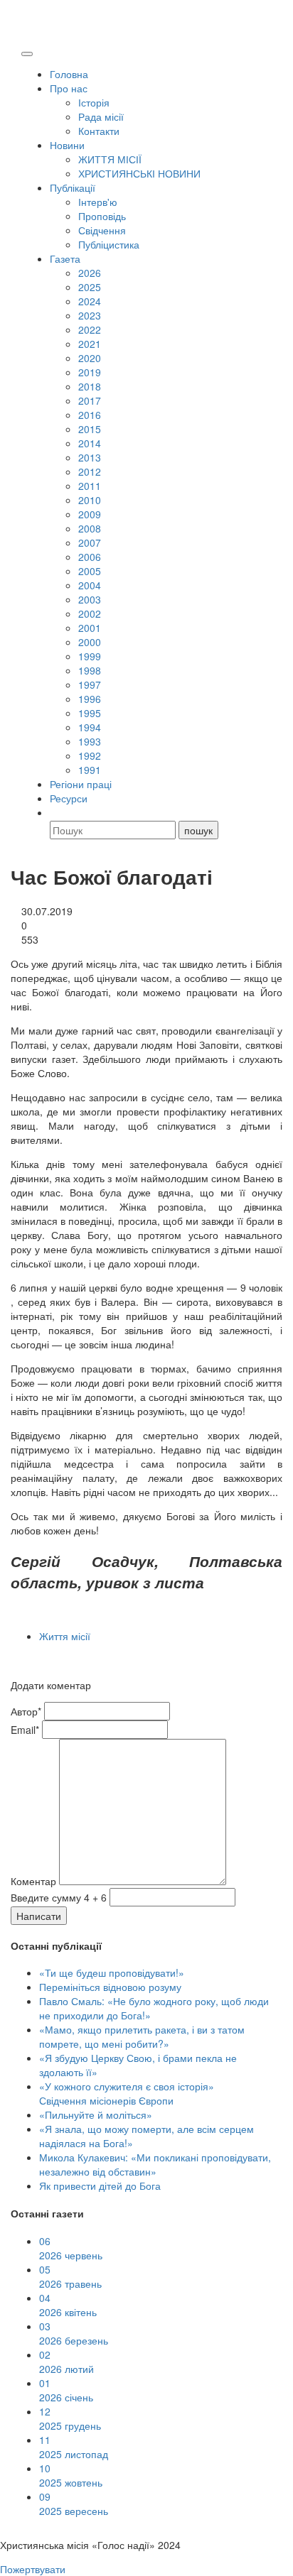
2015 (90, 429)
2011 (90, 486)
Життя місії (65, 1636)
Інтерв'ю (98, 202)
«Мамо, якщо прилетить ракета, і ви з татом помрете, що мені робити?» (142, 2036)
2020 (90, 358)
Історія (94, 102)
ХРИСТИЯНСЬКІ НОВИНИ (139, 173)
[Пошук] (56, 812)
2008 (90, 528)
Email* (25, 1730)
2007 (90, 542)
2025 (90, 287)
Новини (67, 145)
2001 (90, 628)
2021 (90, 344)
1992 (90, 755)
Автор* (26, 1711)
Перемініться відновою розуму (110, 1987)
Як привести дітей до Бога (100, 2185)
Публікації (73, 187)
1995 (90, 713)
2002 (90, 613)
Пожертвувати (33, 2569)
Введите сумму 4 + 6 (59, 1897)
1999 (90, 656)
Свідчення (102, 230)
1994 (90, 727)
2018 (90, 386)
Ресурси (69, 798)
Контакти (99, 131)
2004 (90, 585)
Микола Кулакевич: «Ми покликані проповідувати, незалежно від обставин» (155, 2164)
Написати (39, 1916)
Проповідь (102, 216)
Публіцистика (109, 244)
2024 (90, 301)
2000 (90, 642)
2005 (90, 571)
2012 (90, 471)
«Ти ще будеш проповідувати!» (112, 1972)
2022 (90, 329)
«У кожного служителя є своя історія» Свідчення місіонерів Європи (127, 2093)
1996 (90, 699)
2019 (90, 372)
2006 (90, 557)
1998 (90, 670)
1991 (90, 770)
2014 (90, 443)
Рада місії (101, 116)
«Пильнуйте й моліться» (96, 2114)
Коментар (33, 1881)
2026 (90, 273)
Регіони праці (81, 784)
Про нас (69, 88)
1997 (90, 684)
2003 (90, 599)
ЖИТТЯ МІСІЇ (110, 159)
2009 (90, 514)
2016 (90, 415)
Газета (65, 258)
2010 (90, 500)
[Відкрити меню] (27, 54)
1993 (90, 741)
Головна (69, 74)
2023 (90, 315)
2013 (90, 457)
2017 (90, 400)
